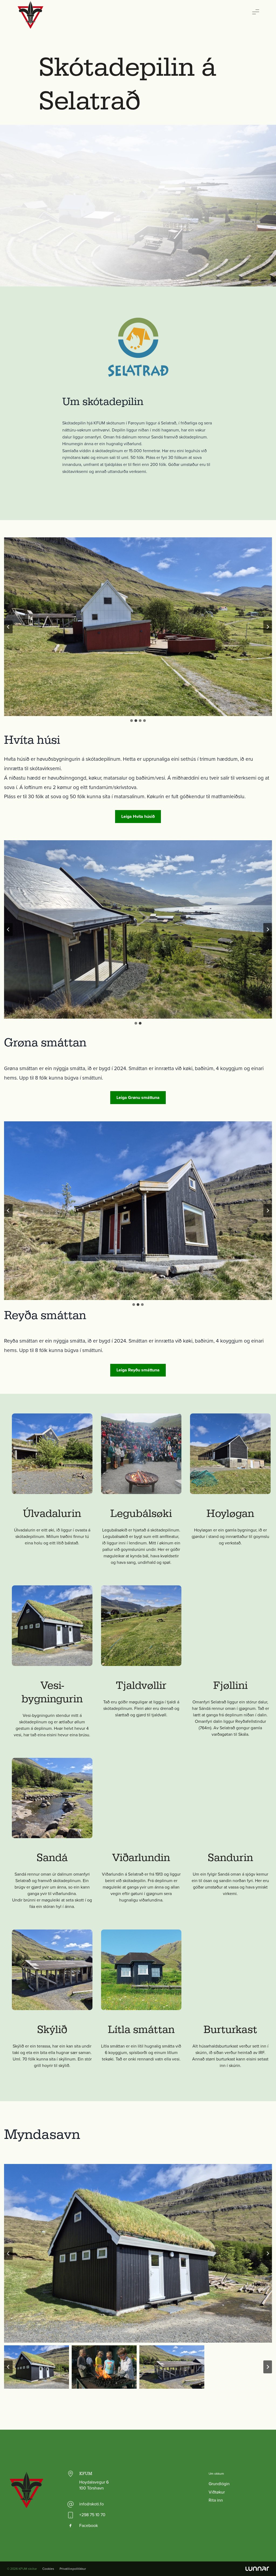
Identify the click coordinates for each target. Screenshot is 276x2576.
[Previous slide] (8, 627)
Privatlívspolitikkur (73, 2569)
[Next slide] (268, 627)
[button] (138, 2253)
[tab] (132, 721)
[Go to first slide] (268, 1211)
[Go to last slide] (8, 929)
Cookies (48, 2569)
